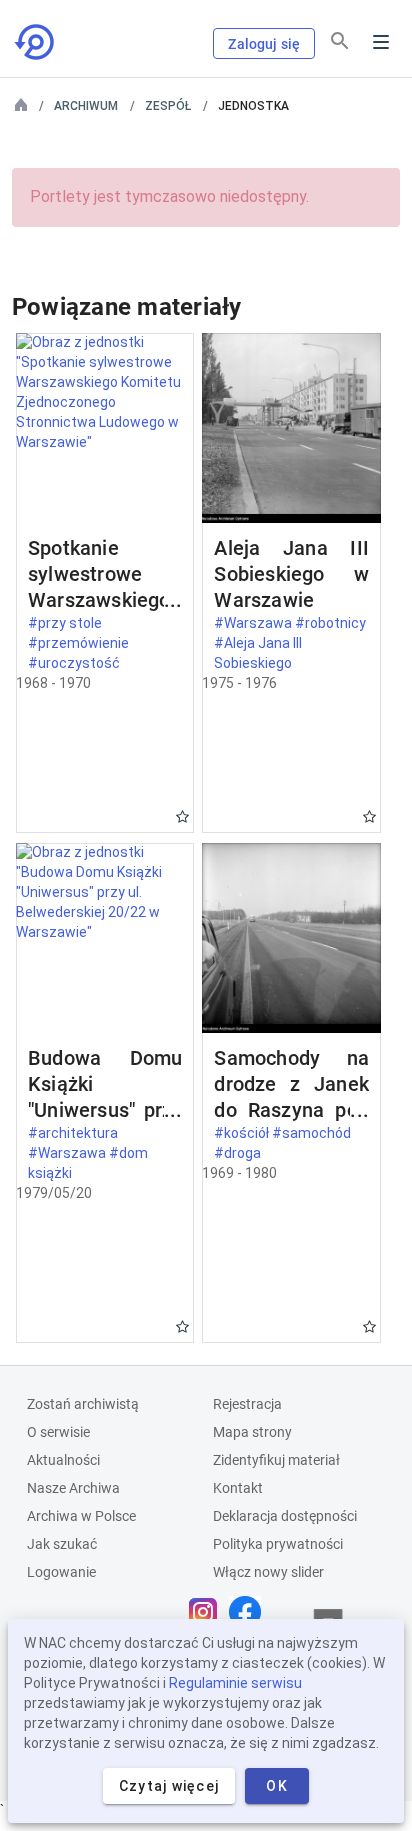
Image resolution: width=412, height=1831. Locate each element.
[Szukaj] (340, 41)
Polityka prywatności (278, 1544)
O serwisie (58, 1432)
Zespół (168, 106)
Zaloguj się (264, 44)
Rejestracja (247, 1404)
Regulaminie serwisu (235, 1683)
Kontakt (238, 1488)
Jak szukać (62, 1544)
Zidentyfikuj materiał (276, 1460)
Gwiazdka (182, 816)
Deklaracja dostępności (285, 1516)
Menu (381, 42)
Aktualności (63, 1460)
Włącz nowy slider (268, 1572)
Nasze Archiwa (73, 1488)
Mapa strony (252, 1432)
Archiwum (86, 106)
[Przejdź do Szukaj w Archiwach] (36, 42)
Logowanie (61, 1572)
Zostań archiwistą (83, 1404)
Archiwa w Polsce (81, 1516)
